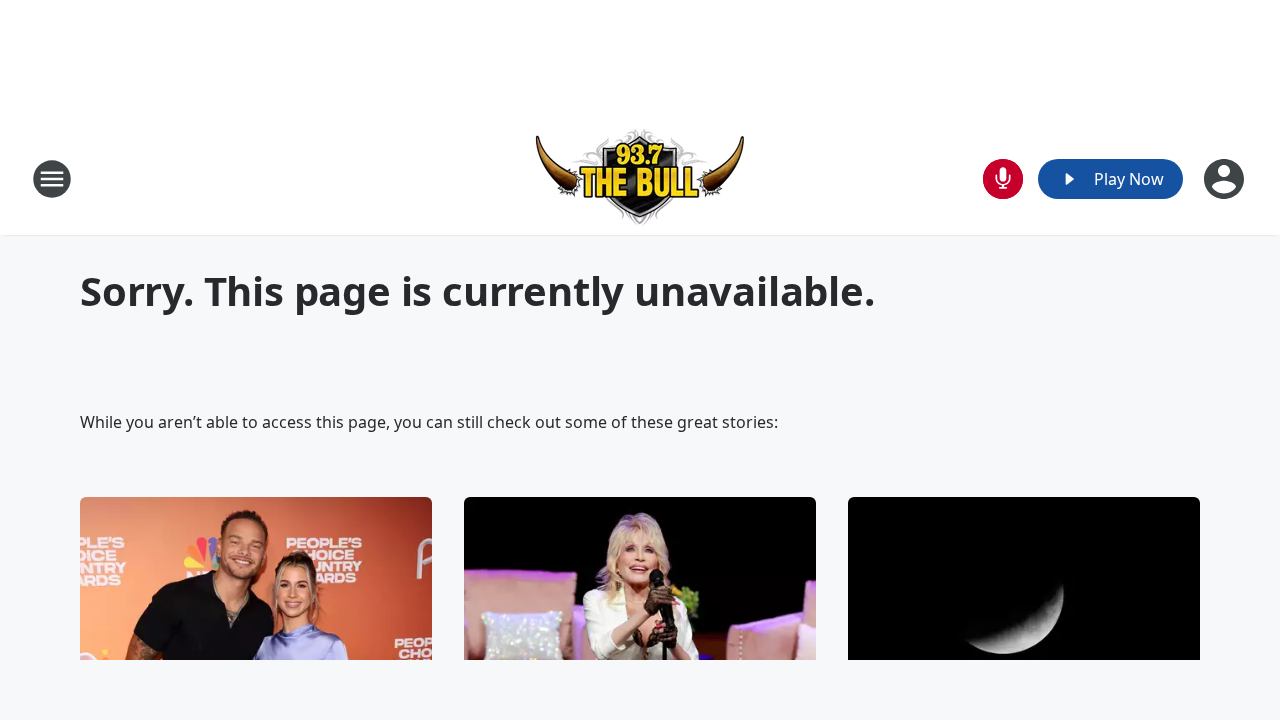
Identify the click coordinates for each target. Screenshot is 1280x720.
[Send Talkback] (1003, 179)
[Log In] (1226, 179)
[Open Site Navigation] (52, 179)
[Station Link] (640, 178)
